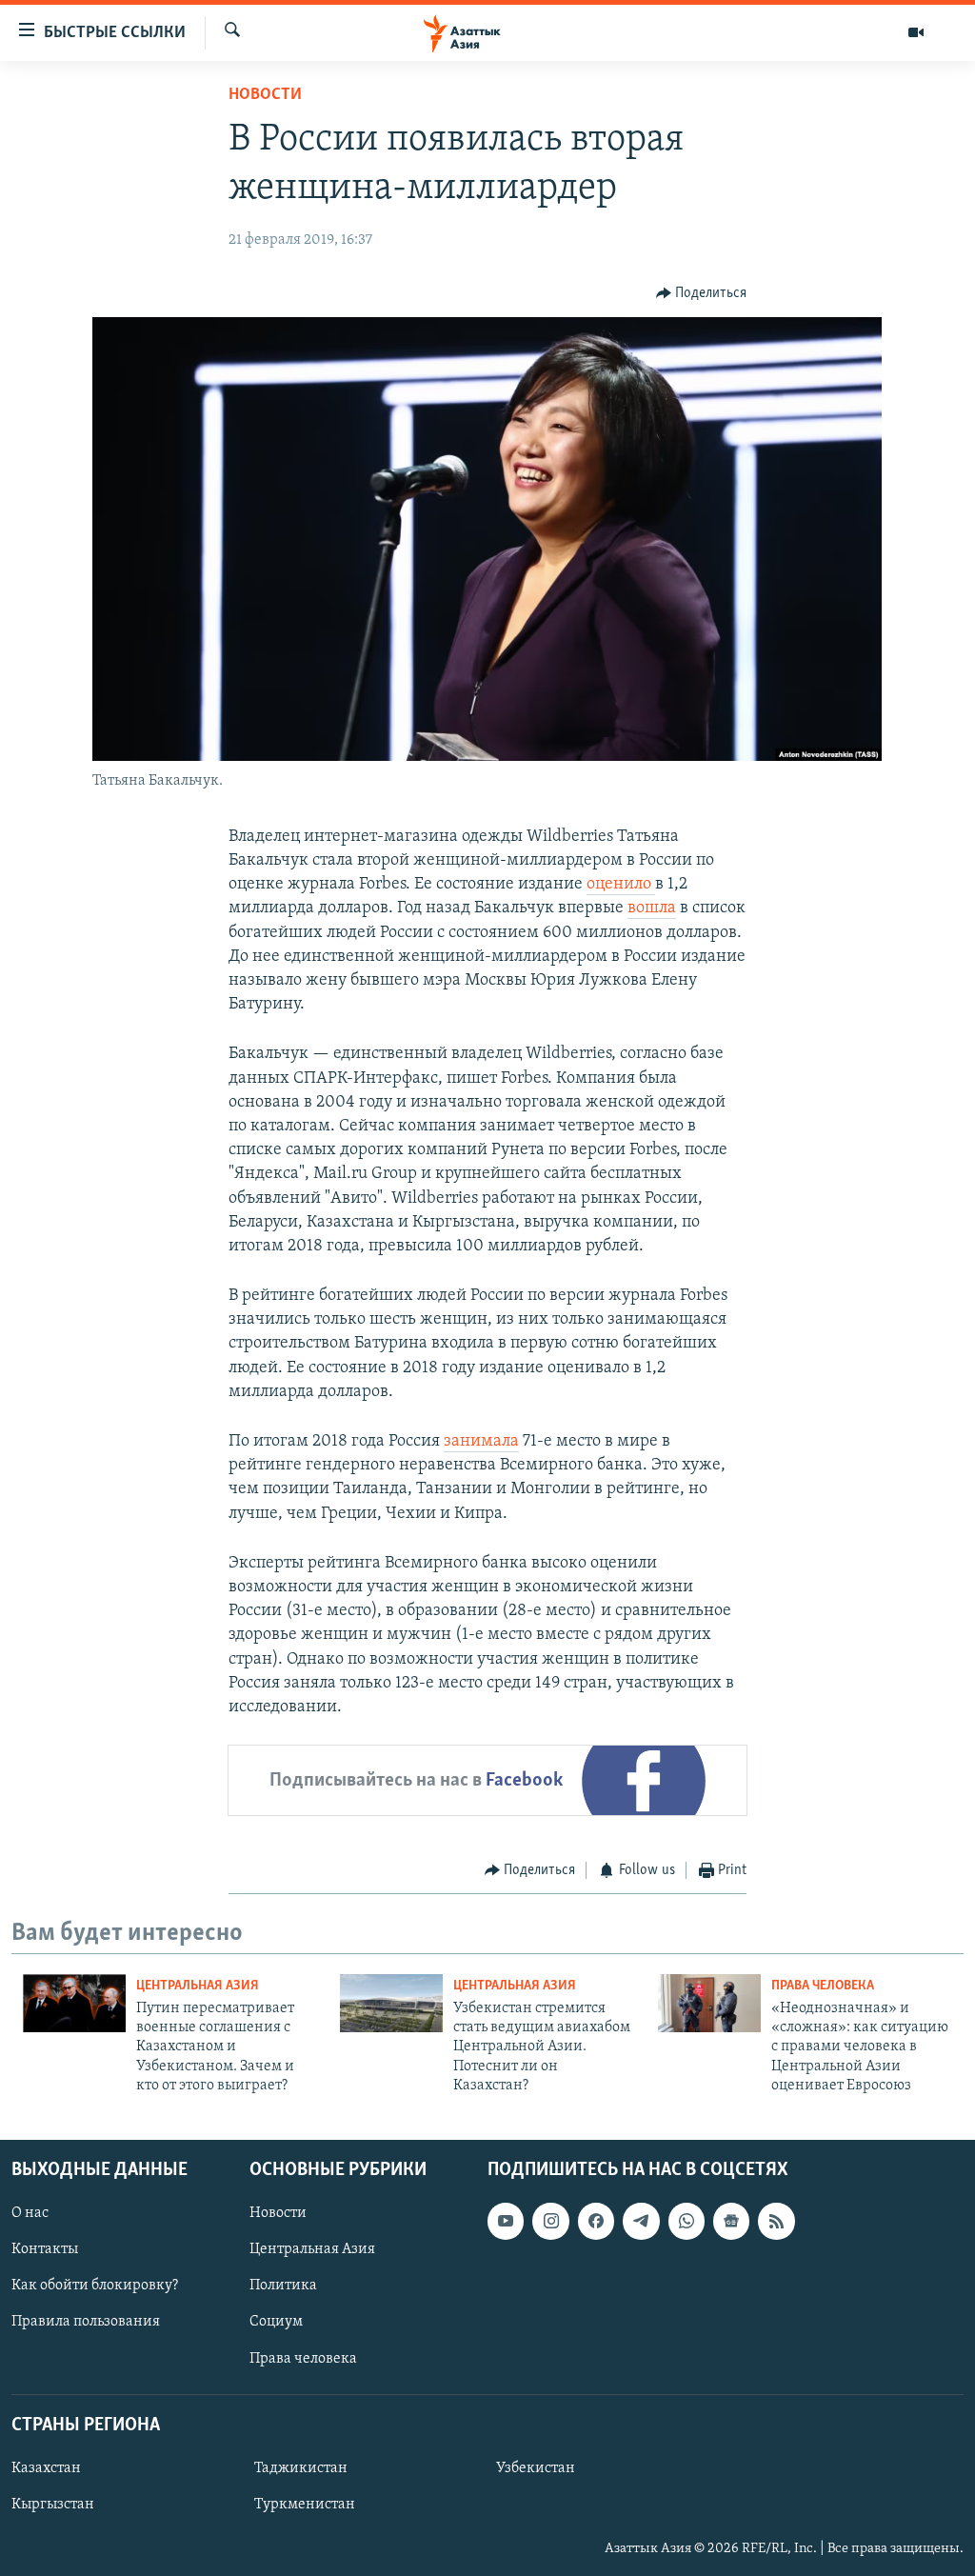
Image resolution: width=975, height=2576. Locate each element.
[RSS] (776, 2221)
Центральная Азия (198, 1986)
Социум (276, 2322)
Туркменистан (305, 2505)
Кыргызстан (53, 2505)
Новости (265, 95)
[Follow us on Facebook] (596, 2221)
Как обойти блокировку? (95, 2286)
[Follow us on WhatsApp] (686, 2221)
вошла (652, 909)
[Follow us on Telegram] (641, 2221)
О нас (30, 2213)
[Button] (702, 293)
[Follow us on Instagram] (550, 2221)
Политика (283, 2286)
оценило (621, 885)
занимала (481, 1442)
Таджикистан (301, 2468)
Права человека (823, 1986)
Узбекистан (536, 2468)
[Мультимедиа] (916, 32)
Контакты (45, 2249)
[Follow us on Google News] (731, 2221)
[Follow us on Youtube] (506, 2221)
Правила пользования (86, 2322)
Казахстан (46, 2468)
